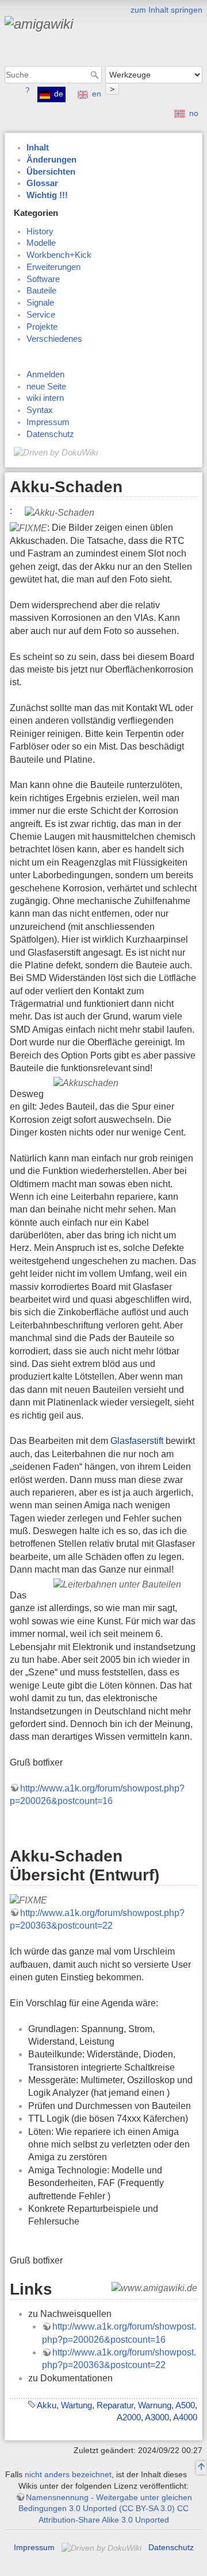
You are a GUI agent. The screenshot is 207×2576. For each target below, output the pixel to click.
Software (43, 279)
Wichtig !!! (47, 195)
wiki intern (45, 398)
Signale (40, 303)
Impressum (48, 422)
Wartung (76, 2405)
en (97, 94)
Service (41, 315)
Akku (47, 2405)
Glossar (42, 183)
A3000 (157, 2417)
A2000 (129, 2417)
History (40, 231)
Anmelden (45, 374)
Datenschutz (50, 434)
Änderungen (51, 160)
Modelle (41, 243)
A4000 (185, 2417)
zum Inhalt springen (166, 10)
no (194, 113)
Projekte (42, 327)
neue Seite (46, 387)
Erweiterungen (53, 267)
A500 (185, 2405)
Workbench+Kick (59, 255)
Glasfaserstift (137, 1441)
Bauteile (41, 291)
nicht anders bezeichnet (68, 2474)
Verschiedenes (54, 339)
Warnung (155, 2405)
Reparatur (115, 2405)
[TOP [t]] (201, 2468)
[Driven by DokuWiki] (56, 452)
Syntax (40, 410)
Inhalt (38, 148)
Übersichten (51, 172)
